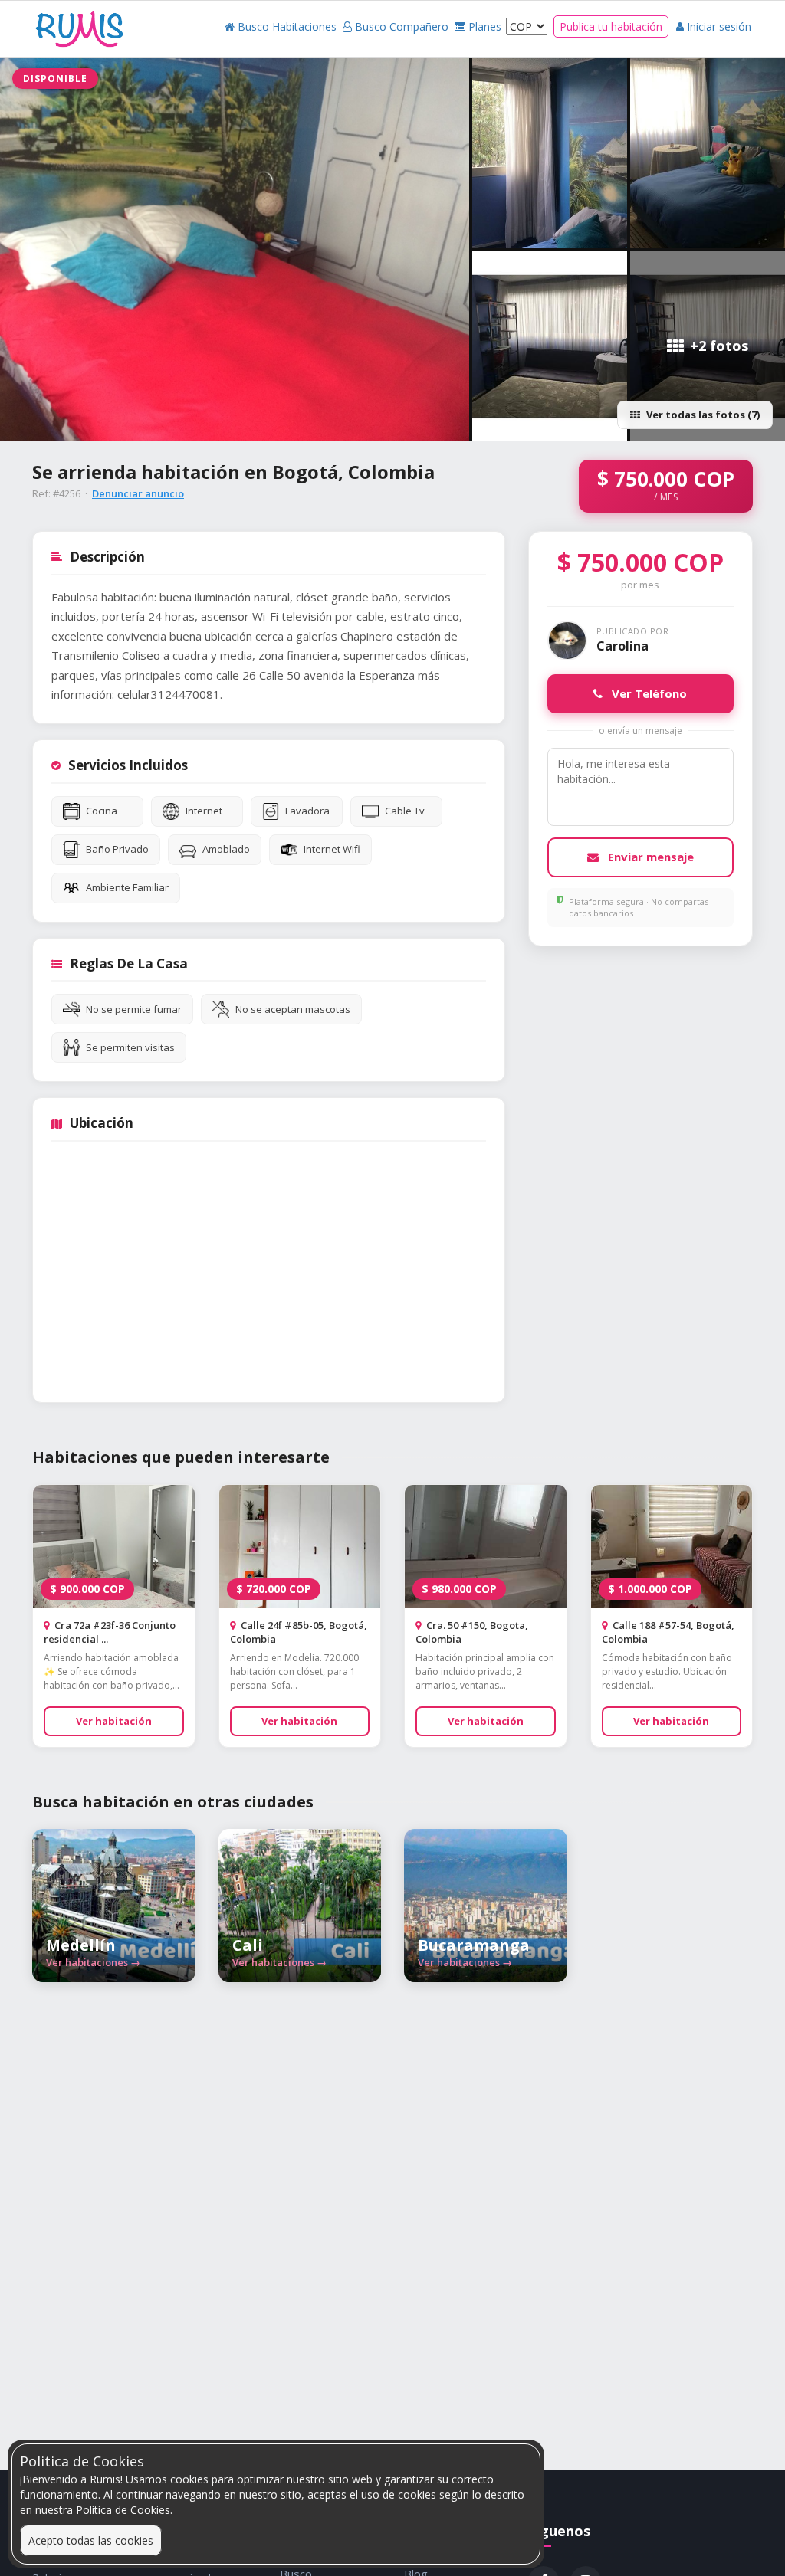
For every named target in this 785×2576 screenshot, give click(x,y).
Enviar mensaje (649, 857)
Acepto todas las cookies (91, 2540)
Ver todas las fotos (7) (703, 415)
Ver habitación (114, 1721)
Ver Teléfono (648, 693)
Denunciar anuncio (138, 493)
